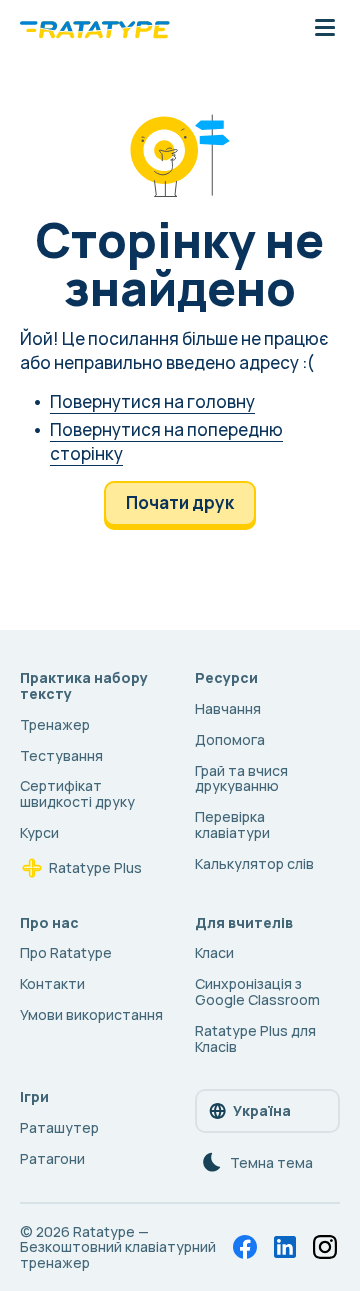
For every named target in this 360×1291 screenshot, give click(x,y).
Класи (214, 952)
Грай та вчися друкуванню (241, 778)
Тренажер (55, 724)
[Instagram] (325, 1247)
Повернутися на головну (152, 401)
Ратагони (52, 1158)
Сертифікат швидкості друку (77, 793)
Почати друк (180, 502)
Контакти (52, 983)
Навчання (228, 708)
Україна (262, 1110)
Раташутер (59, 1127)
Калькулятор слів (254, 863)
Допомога (230, 739)
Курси (39, 832)
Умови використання (91, 1014)
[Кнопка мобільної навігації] (325, 29)
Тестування (61, 755)
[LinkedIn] (285, 1247)
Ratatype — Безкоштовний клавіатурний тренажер (118, 1247)
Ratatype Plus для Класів (255, 1038)
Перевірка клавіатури (232, 824)
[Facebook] (245, 1247)
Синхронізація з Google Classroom (257, 991)
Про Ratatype (66, 952)
